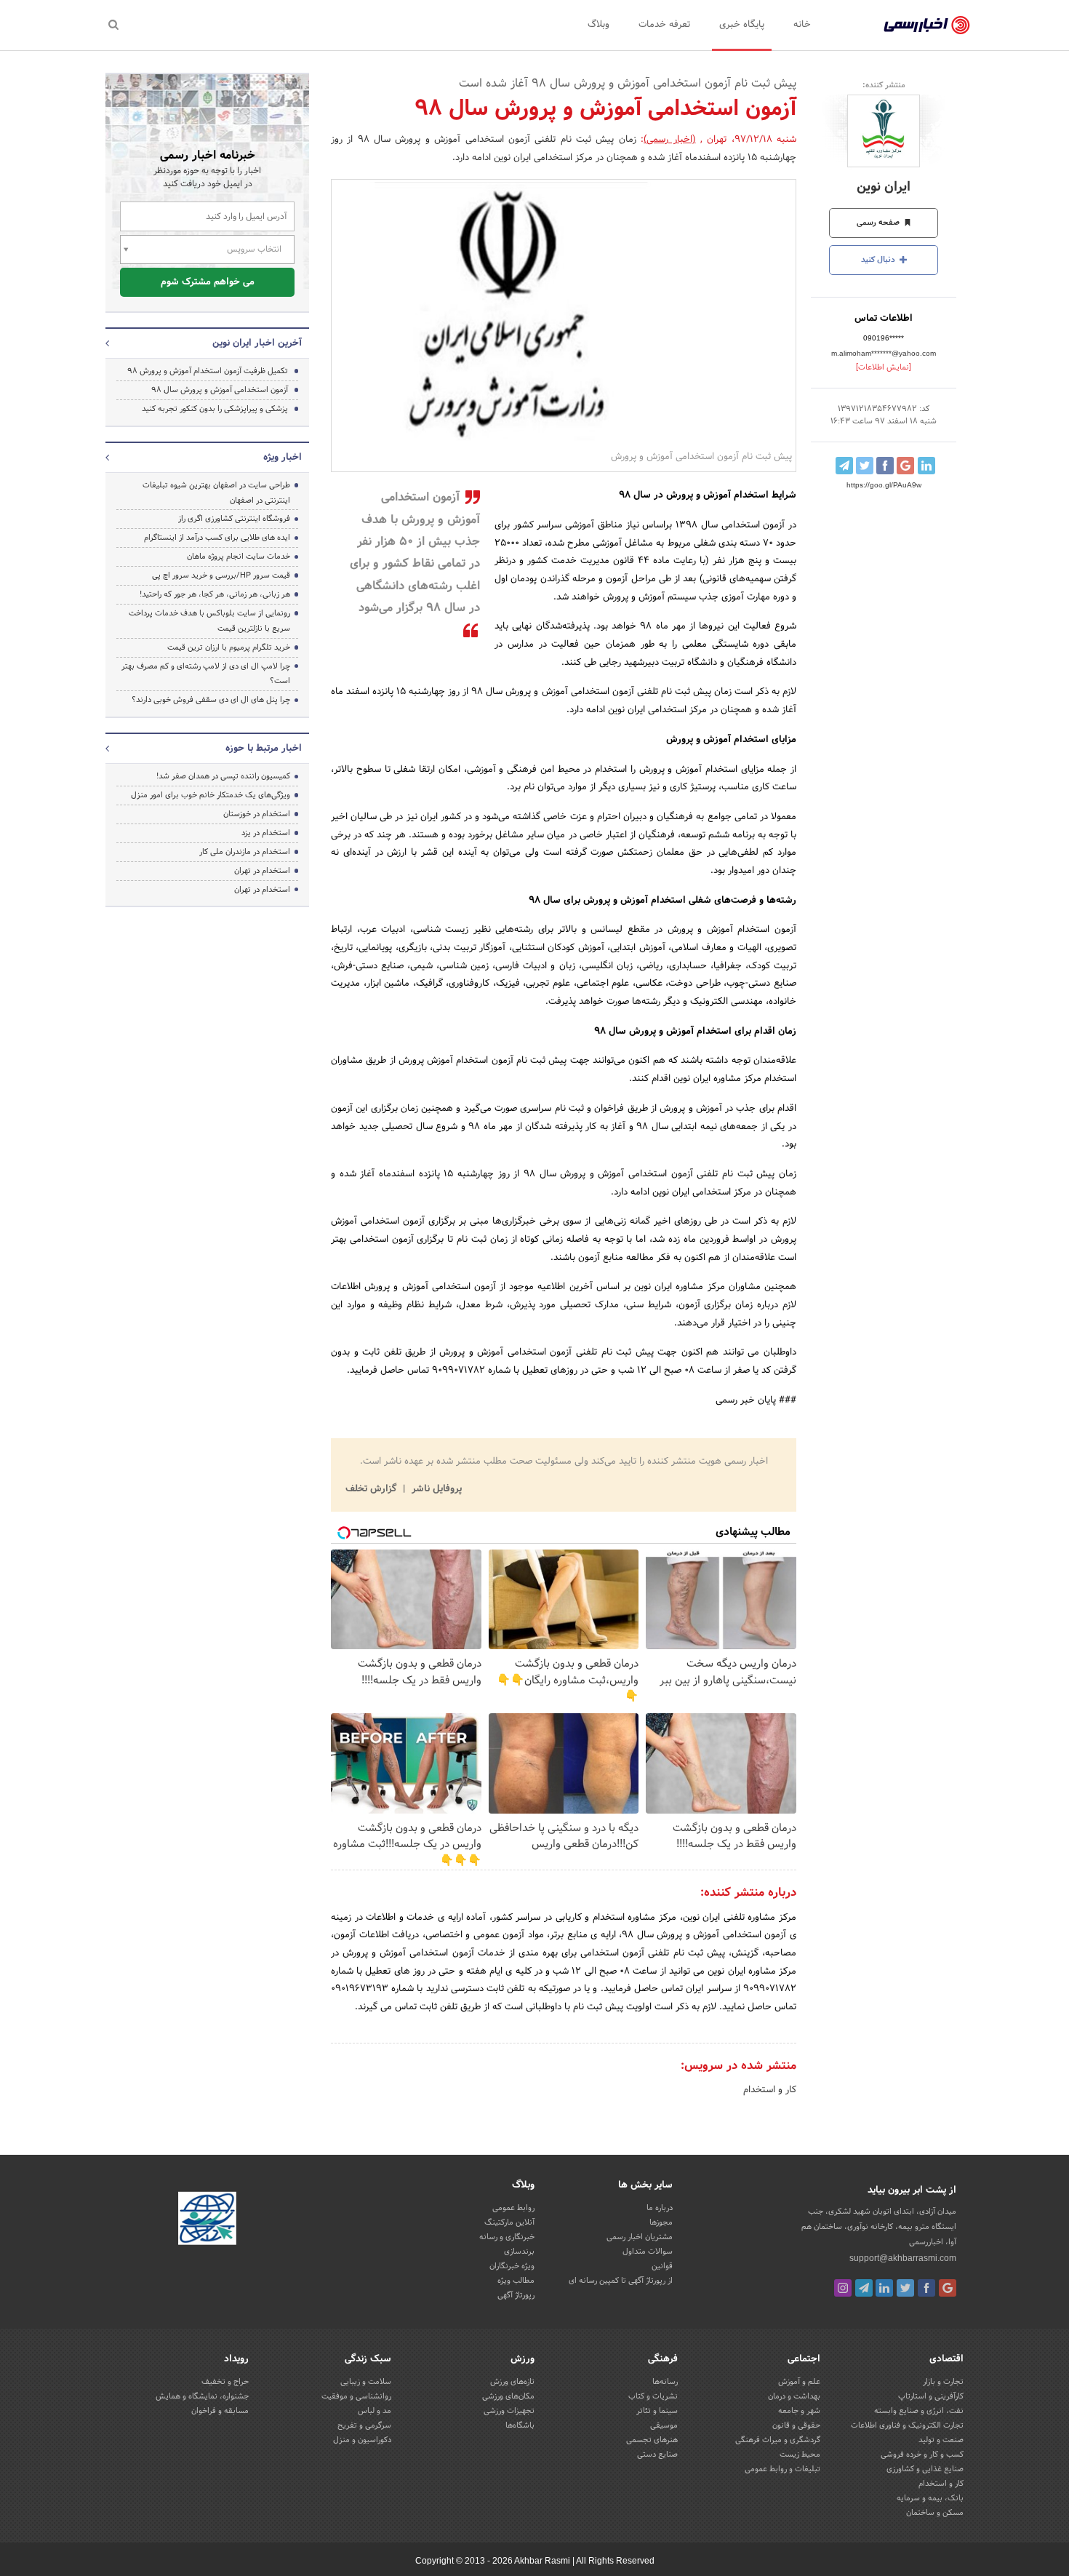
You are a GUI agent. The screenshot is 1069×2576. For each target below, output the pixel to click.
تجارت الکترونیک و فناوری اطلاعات (907, 2425)
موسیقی (664, 2425)
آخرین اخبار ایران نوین (257, 343)
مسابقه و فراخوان (220, 2411)
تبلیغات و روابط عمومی (782, 2469)
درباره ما (660, 2208)
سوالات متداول (648, 2252)
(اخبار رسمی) (669, 140)
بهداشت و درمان (794, 2396)
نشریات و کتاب (653, 2396)
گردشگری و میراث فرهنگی (778, 2440)
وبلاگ (598, 25)
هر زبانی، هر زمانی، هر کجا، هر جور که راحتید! (215, 594)
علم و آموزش (799, 2382)
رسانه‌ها (665, 2382)
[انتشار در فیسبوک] (885, 466)
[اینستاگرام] (843, 2288)
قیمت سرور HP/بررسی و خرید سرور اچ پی (221, 575)
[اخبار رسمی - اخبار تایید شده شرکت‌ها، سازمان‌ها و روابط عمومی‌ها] (927, 25)
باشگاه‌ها (520, 2425)
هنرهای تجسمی (652, 2440)
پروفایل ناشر (435, 1489)
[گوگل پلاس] (948, 2288)
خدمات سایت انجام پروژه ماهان (239, 557)
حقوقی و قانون (796, 2425)
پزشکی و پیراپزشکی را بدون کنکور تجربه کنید (215, 409)
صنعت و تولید (941, 2440)
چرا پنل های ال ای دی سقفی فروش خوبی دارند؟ (211, 700)
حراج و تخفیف (225, 2382)
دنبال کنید (879, 260)
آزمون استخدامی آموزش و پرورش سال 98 (220, 390)
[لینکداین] (884, 2288)
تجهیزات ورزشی (509, 2411)
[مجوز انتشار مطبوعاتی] (207, 2220)
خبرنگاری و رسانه (507, 2237)
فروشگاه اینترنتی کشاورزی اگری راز (234, 519)
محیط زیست (800, 2455)
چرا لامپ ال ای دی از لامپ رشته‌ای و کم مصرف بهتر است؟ (206, 674)
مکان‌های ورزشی (508, 2396)
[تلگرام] (864, 2288)
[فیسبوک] (926, 2288)
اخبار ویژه (283, 458)
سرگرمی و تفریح (364, 2425)
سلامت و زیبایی (366, 2382)
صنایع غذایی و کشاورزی (925, 2469)
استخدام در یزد (266, 833)
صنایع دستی (657, 2455)
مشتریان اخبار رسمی (640, 2237)
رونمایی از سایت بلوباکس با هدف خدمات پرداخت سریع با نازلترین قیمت (209, 621)
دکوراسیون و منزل (362, 2440)
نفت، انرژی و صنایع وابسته (919, 2411)
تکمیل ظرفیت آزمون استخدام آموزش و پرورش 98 (208, 371)
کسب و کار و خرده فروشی (922, 2455)
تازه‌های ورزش (512, 2382)
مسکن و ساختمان (935, 2513)
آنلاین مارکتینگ (509, 2222)
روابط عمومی (513, 2208)
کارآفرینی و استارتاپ (931, 2396)
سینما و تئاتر (657, 2411)
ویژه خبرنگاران (512, 2266)
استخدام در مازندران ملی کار (245, 852)
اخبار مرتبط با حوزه (264, 749)
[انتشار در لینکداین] (926, 466)
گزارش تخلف (372, 1489)
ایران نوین (884, 187)
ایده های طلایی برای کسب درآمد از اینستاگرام (217, 538)
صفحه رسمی (879, 223)
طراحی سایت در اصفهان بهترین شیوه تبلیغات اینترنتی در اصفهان (216, 493)
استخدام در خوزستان (257, 814)
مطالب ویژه (516, 2281)
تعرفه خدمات (664, 25)
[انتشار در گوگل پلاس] (905, 466)
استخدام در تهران (262, 871)
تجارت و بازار (943, 2382)
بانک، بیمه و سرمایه (930, 2498)
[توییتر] (905, 2288)
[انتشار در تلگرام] (844, 466)
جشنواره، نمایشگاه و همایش (202, 2396)
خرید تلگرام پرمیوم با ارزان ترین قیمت (229, 647)
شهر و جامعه (799, 2411)
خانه (802, 25)
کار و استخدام (770, 2090)
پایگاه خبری (742, 25)
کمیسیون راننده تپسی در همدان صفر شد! (223, 776)
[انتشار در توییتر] (865, 466)
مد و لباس (375, 2411)
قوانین (662, 2266)
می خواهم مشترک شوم (208, 282)
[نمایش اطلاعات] (884, 367)
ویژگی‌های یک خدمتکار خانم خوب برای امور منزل (211, 795)
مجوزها (661, 2222)
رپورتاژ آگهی (516, 2295)
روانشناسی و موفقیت (356, 2396)
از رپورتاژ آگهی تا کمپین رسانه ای (621, 2281)
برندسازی (519, 2252)
